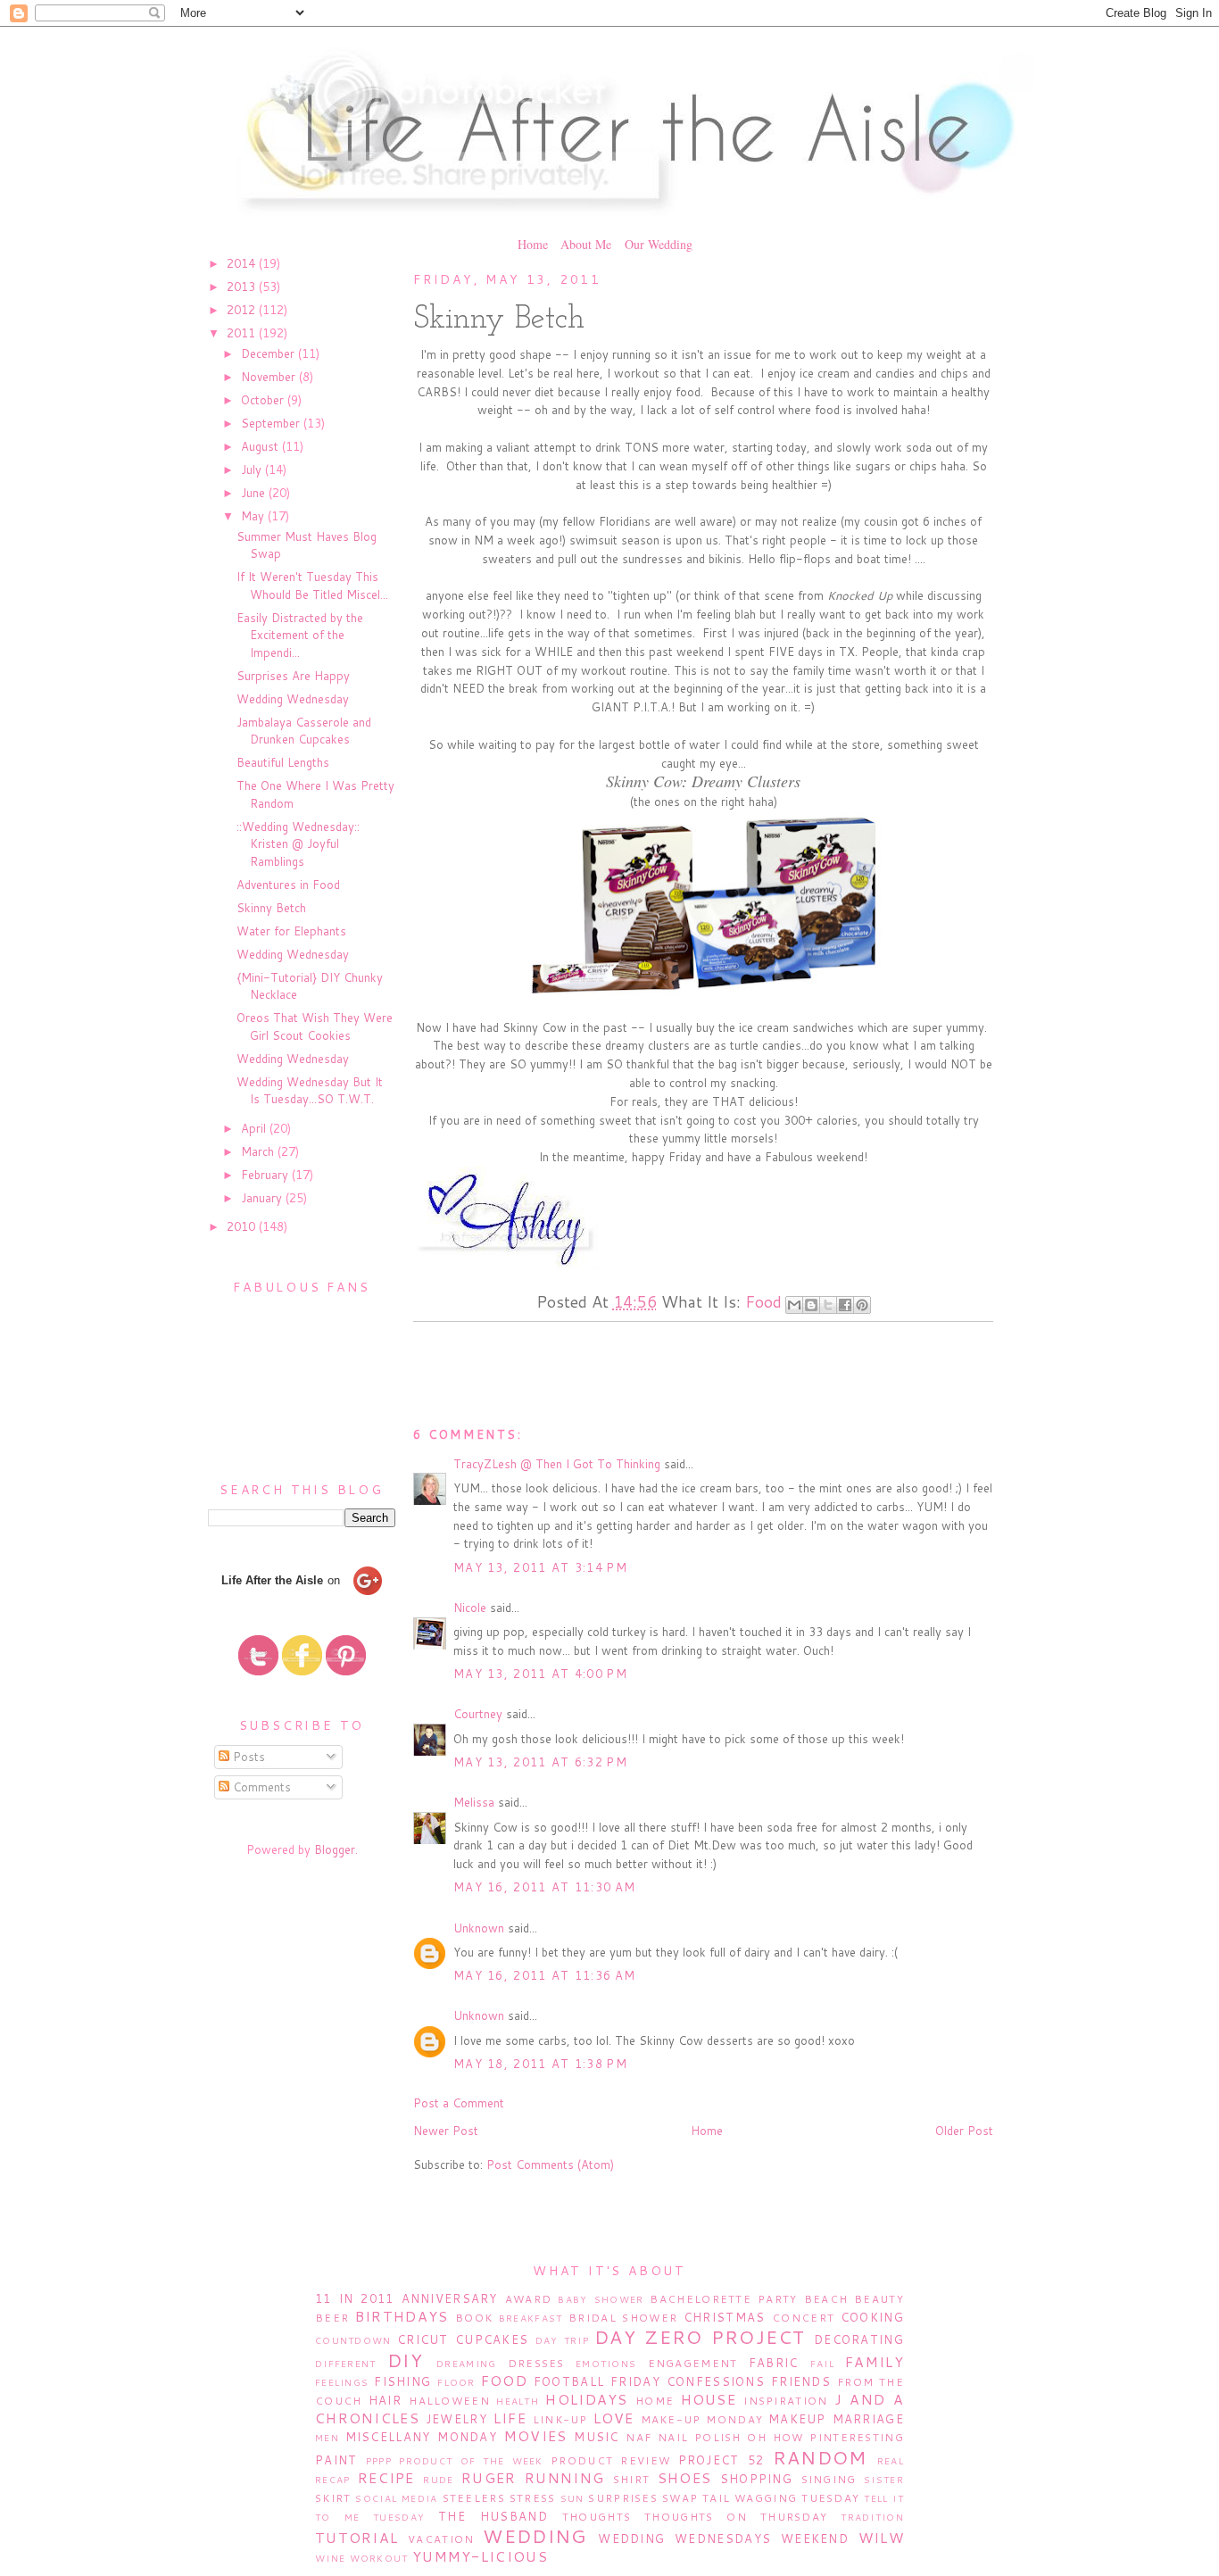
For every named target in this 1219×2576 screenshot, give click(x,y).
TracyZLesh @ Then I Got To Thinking (557, 1464)
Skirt (333, 2498)
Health (518, 2401)
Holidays (586, 2399)
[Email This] (794, 1305)
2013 (243, 287)
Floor (456, 2382)
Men (327, 2438)
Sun (572, 2498)
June (255, 493)
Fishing (402, 2381)
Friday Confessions (688, 2381)
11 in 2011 (354, 2298)
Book (474, 2318)
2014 (243, 263)
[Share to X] (828, 1305)
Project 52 (721, 2460)
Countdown (353, 2340)
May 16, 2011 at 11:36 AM (544, 1975)
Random (820, 2457)
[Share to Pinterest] (862, 1305)
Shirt (632, 2479)
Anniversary (450, 2298)
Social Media (396, 2498)
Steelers (474, 2498)
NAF (639, 2437)
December (270, 353)
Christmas (725, 2317)
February (266, 1175)
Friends (801, 2381)
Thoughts (597, 2517)
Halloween (449, 2401)
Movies (536, 2436)
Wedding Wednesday (293, 699)
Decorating (859, 2339)
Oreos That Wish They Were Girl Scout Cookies (315, 1026)
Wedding (535, 2536)
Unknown (479, 1928)
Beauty (879, 2299)
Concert (803, 2318)
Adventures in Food (288, 885)
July (253, 469)
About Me (586, 244)
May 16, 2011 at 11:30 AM (544, 1887)
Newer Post (446, 2131)
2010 (243, 1226)
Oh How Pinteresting (825, 2437)
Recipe (386, 2478)
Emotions (606, 2364)
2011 (243, 333)
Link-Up (560, 2419)
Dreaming (466, 2364)
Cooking (872, 2317)
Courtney (478, 1714)
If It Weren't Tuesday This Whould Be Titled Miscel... (312, 586)
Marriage (868, 2419)
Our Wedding (659, 244)
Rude (438, 2480)
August (261, 446)
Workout (379, 2558)
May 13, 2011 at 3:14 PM (540, 1567)
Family (875, 2362)
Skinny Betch (271, 908)
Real (891, 2461)
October (264, 400)
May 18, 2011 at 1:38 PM (540, 2064)
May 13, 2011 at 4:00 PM (540, 1674)
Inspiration (785, 2401)
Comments (260, 1787)
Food (763, 1301)
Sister (884, 2480)
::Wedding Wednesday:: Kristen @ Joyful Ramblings (298, 844)
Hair (385, 2400)
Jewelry (456, 2419)
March (259, 1151)
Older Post (964, 2131)
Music (597, 2437)
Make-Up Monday (702, 2419)
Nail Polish (700, 2437)
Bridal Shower (623, 2318)
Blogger (335, 1849)
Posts (247, 1757)
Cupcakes (492, 2339)
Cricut (423, 2339)
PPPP (379, 2461)
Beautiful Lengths (283, 762)
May (254, 516)
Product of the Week (471, 2461)
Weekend (815, 2539)
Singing (829, 2479)
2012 (243, 310)
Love (614, 2418)
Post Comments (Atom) (550, 2165)
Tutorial (357, 2538)
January (263, 1198)
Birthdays (402, 2316)
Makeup (797, 2419)
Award (529, 2299)
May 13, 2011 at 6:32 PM (540, 1762)
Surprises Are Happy (293, 676)
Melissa (474, 1802)
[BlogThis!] (811, 1305)
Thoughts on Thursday (736, 2517)
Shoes (685, 2478)
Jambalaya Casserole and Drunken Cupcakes (304, 731)
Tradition (872, 2517)
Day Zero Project (700, 2337)
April (255, 1128)
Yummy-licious (480, 2556)
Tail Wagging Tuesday (781, 2498)
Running (564, 2478)
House (709, 2399)
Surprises (623, 2498)
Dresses (536, 2363)
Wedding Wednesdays (684, 2539)
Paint (336, 2460)
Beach (826, 2299)
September (272, 423)
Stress (533, 2498)
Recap (333, 2480)
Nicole (470, 1608)
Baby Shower (601, 2299)
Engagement (693, 2363)
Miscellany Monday (422, 2437)
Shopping (756, 2479)
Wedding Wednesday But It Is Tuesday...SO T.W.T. (310, 1091)
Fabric (774, 2363)
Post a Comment (459, 2103)
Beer (332, 2318)
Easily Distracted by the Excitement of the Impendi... (300, 635)
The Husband (493, 2516)
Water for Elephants (291, 931)
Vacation (441, 2539)
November (270, 377)
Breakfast (531, 2318)
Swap (680, 2498)
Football (569, 2381)
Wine (330, 2558)
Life (510, 2418)
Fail (822, 2364)
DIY (405, 2360)
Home (533, 244)
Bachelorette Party (723, 2299)
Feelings (342, 2382)
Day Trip (562, 2340)
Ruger (489, 2478)
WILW (881, 2538)
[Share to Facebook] (845, 1305)
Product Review (610, 2460)
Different (346, 2364)
